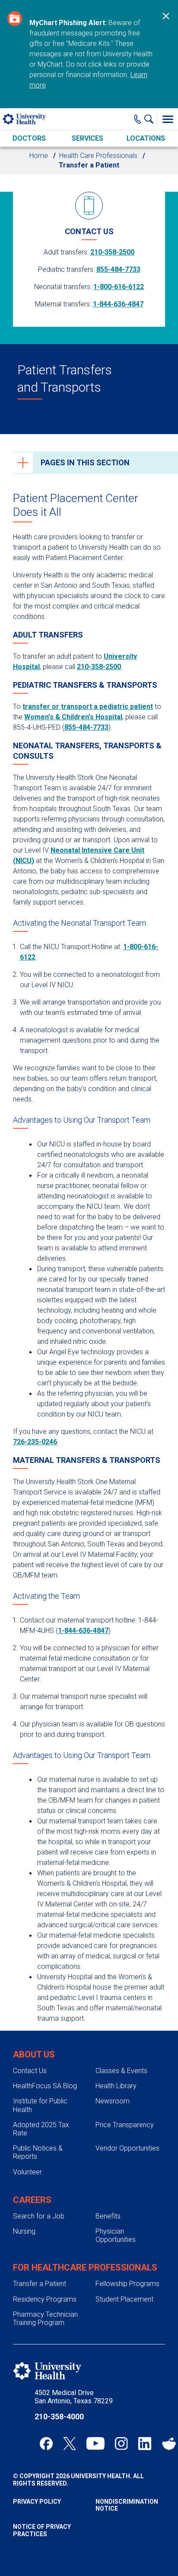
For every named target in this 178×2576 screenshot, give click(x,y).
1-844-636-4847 (118, 304)
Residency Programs (45, 2299)
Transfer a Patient (40, 2284)
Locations (146, 138)
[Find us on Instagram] (121, 2444)
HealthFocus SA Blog (45, 2086)
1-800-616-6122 (119, 287)
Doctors (29, 138)
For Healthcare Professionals (85, 2267)
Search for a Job (39, 2216)
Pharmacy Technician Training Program (45, 2318)
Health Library (116, 2086)
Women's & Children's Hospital (73, 717)
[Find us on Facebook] (46, 2444)
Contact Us (30, 2071)
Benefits (108, 2216)
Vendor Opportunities (127, 2148)
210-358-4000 (59, 2417)
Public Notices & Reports (38, 2152)
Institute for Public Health (40, 2105)
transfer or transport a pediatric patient (88, 707)
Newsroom (113, 2101)
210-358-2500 (112, 252)
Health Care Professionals (98, 156)
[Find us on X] (70, 2444)
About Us (34, 2054)
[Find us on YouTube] (95, 2444)
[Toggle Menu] (168, 119)
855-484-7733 (118, 269)
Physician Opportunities (116, 2235)
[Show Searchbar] (151, 119)
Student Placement (124, 2299)
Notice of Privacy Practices (42, 2530)
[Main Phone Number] (138, 119)
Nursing (24, 2231)
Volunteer (27, 2172)
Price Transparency (125, 2125)
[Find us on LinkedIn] (145, 2444)
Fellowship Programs (127, 2284)
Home (39, 156)
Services (87, 138)
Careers (32, 2200)
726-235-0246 (35, 1442)
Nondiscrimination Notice (127, 2505)
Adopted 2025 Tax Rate (41, 2129)
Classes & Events (121, 2071)
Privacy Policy (37, 2502)
